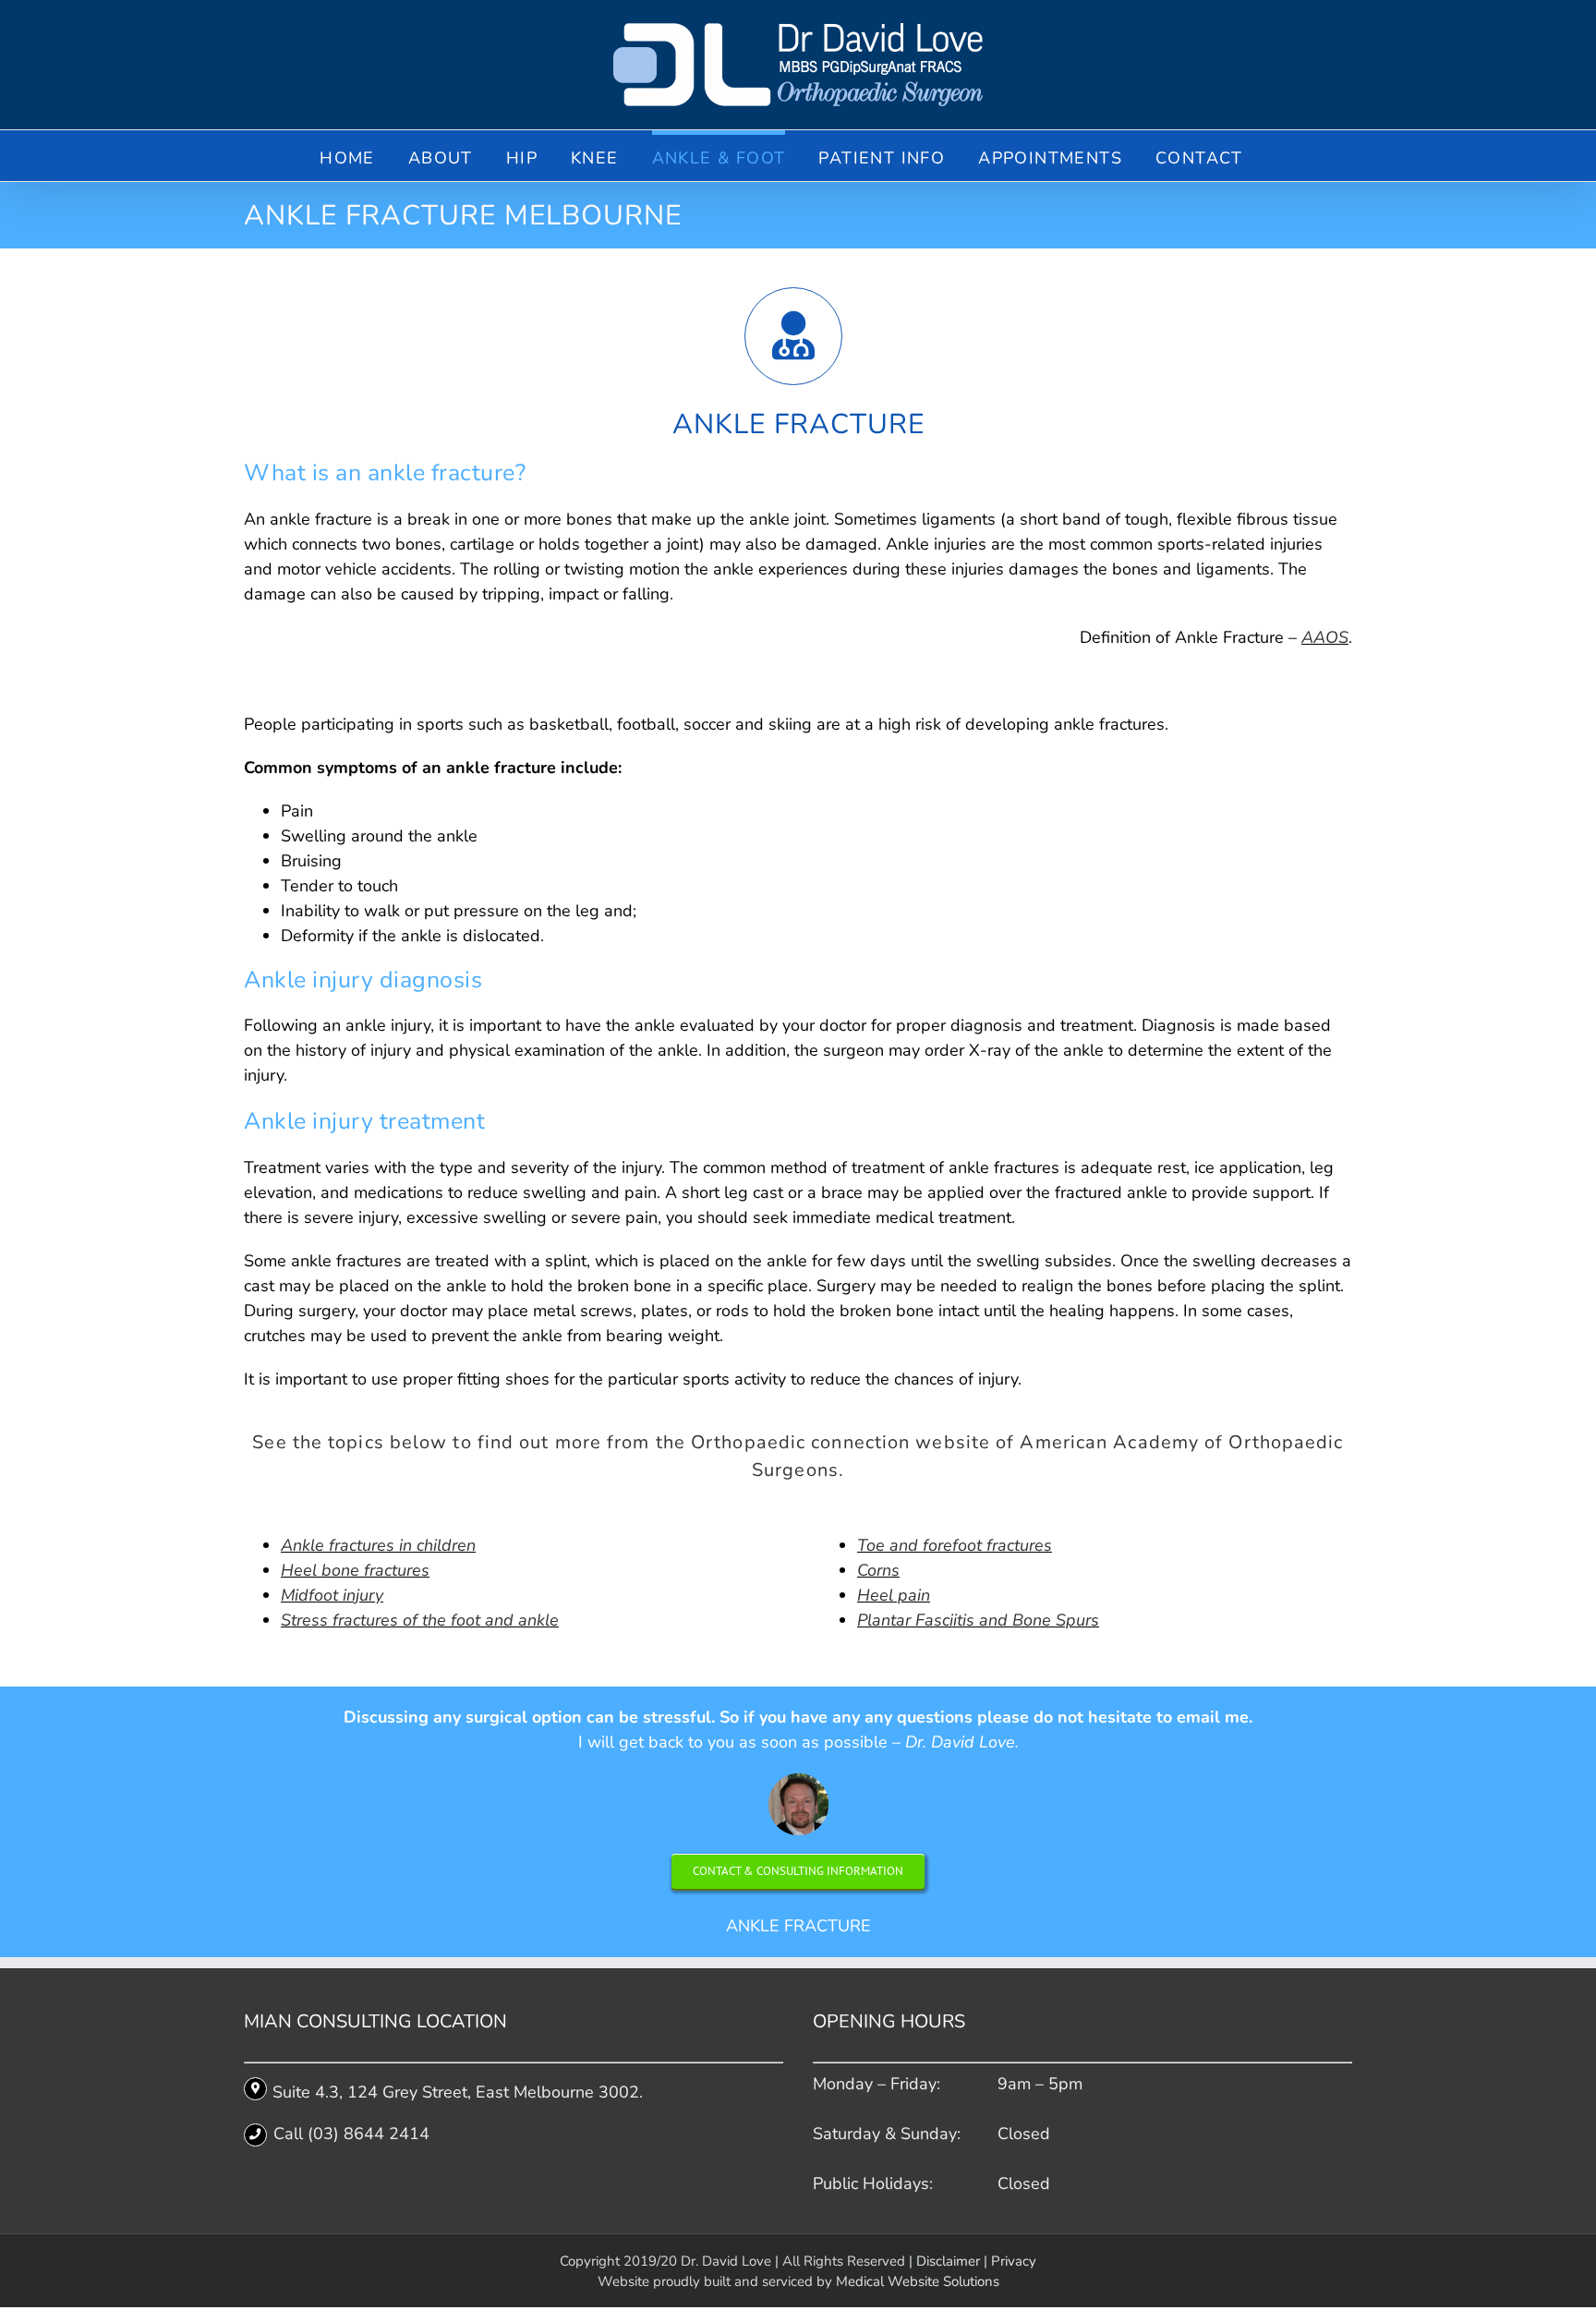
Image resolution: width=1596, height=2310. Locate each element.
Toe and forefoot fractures (955, 1545)
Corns (878, 1570)
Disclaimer (948, 2261)
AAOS (1325, 637)
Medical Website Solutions (918, 2281)
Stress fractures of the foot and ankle (420, 1620)
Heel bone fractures (355, 1570)
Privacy (1014, 2261)
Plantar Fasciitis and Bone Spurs (978, 1620)
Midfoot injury (332, 1595)
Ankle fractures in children (378, 1545)
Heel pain (894, 1595)
